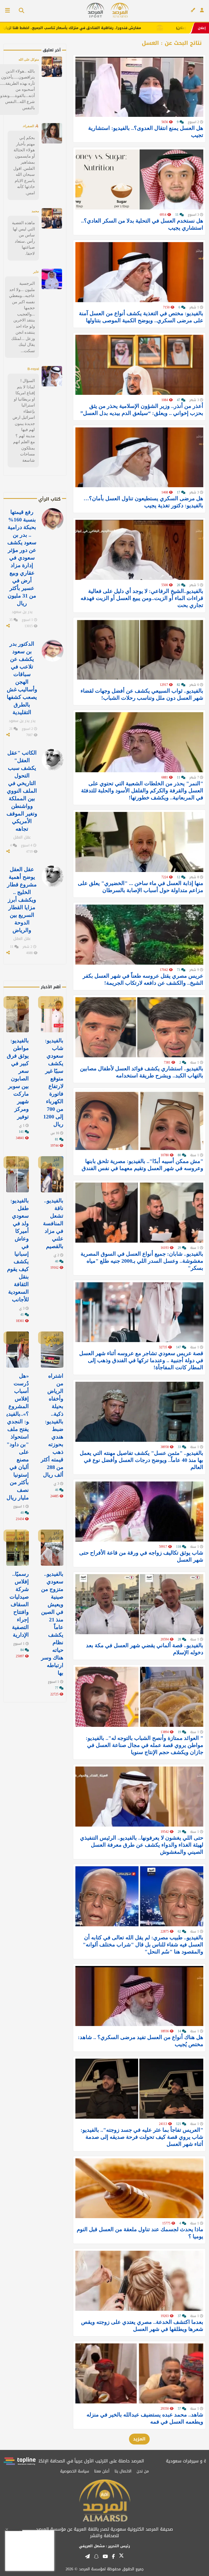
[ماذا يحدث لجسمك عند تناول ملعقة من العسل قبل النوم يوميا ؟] (139, 2188)
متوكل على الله (29, 60)
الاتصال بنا (123, 2471)
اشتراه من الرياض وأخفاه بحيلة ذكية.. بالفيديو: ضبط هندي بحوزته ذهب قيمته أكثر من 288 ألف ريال (52, 1425)
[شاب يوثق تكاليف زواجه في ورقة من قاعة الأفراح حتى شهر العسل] (139, 1511)
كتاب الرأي (50, 499)
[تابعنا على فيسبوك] (113, 2556)
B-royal (33, 369)
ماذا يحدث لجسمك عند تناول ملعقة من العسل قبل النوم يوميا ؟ (140, 2233)
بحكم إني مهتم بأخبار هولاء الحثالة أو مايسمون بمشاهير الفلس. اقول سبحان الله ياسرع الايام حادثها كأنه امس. (24, 165)
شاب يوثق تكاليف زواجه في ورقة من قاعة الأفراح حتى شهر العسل (141, 1556)
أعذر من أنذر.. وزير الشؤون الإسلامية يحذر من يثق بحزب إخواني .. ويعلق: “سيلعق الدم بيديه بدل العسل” (142, 409)
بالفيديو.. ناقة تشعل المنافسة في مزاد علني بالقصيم (53, 1223)
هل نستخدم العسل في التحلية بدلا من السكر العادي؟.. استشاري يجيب (142, 224)
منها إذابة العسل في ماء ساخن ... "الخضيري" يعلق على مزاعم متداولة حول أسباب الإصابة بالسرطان (141, 887)
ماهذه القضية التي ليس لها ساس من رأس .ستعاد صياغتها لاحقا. (23, 238)
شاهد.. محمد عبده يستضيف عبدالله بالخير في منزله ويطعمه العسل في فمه (145, 2418)
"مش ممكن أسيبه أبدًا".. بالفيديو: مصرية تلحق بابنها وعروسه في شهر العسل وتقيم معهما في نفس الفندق (142, 1165)
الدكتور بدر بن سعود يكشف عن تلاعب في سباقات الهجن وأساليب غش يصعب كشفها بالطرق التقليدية (22, 678)
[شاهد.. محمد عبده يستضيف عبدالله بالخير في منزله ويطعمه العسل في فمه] (139, 2373)
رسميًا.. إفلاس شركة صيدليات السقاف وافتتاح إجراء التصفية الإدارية (19, 1604)
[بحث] (19, 11)
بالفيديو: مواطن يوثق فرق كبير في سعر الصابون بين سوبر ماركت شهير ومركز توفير (18, 1078)
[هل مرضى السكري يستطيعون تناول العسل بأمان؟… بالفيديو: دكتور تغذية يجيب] (139, 457)
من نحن (143, 2471)
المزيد (139, 2439)
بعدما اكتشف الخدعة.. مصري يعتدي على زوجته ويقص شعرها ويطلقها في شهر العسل (142, 2325)
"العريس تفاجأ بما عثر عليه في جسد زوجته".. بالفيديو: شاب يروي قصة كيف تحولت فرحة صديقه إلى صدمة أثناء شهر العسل (142, 2137)
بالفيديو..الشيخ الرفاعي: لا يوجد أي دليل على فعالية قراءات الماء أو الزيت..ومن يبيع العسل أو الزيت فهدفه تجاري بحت (142, 598)
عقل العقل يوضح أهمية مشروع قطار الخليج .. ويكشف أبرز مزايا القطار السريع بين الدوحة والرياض (22, 900)
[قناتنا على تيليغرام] (87, 2556)
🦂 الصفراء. (31, 126)
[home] (120, 10)
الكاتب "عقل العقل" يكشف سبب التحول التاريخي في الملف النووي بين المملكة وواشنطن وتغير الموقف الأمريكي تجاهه (22, 791)
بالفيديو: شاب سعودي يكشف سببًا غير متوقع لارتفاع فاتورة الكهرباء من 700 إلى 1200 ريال (53, 1082)
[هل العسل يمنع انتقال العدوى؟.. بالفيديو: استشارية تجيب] (139, 87)
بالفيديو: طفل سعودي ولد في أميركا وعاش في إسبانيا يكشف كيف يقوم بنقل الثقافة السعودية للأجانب (18, 1250)
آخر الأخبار (54, 1002)
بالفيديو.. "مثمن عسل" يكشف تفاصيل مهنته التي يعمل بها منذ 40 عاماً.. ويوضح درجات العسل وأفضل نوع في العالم (142, 1460)
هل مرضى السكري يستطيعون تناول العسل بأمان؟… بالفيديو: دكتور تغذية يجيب (143, 502)
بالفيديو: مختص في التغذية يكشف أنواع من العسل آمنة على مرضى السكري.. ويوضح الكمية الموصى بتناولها (141, 317)
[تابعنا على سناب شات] (96, 2556)
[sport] (95, 10)
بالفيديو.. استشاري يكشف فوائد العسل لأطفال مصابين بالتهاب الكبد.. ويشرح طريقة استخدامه (142, 1072)
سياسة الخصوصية (75, 2471)
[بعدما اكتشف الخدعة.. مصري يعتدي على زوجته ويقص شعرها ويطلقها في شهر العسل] (139, 2281)
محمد (35, 211)
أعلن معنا (102, 2471)
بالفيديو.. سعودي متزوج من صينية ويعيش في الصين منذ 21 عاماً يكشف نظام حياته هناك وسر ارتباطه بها (52, 1623)
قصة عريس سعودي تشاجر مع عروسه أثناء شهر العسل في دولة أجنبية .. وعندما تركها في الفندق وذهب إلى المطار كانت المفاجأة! (141, 1360)
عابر (36, 272)
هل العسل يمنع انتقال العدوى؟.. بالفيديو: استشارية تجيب (146, 132)
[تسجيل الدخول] (202, 10)
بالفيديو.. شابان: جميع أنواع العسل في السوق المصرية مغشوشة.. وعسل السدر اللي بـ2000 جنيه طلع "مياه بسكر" (142, 1261)
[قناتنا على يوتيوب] (105, 2556)
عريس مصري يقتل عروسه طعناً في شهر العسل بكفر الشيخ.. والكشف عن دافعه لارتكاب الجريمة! (143, 979)
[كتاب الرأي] (193, 10)
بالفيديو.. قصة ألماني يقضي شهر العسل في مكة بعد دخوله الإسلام (145, 1649)
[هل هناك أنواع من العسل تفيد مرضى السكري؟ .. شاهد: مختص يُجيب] (139, 1996)
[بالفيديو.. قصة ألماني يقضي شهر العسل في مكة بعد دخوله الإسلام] (139, 1604)
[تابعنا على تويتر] (121, 2557)
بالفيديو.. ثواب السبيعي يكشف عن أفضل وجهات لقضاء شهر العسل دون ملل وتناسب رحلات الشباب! (142, 694)
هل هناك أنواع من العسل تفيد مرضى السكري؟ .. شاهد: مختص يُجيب (141, 2041)
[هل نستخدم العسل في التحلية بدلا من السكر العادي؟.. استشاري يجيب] (139, 179)
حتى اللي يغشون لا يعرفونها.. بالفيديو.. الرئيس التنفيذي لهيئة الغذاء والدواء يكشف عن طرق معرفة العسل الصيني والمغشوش (142, 1845)
